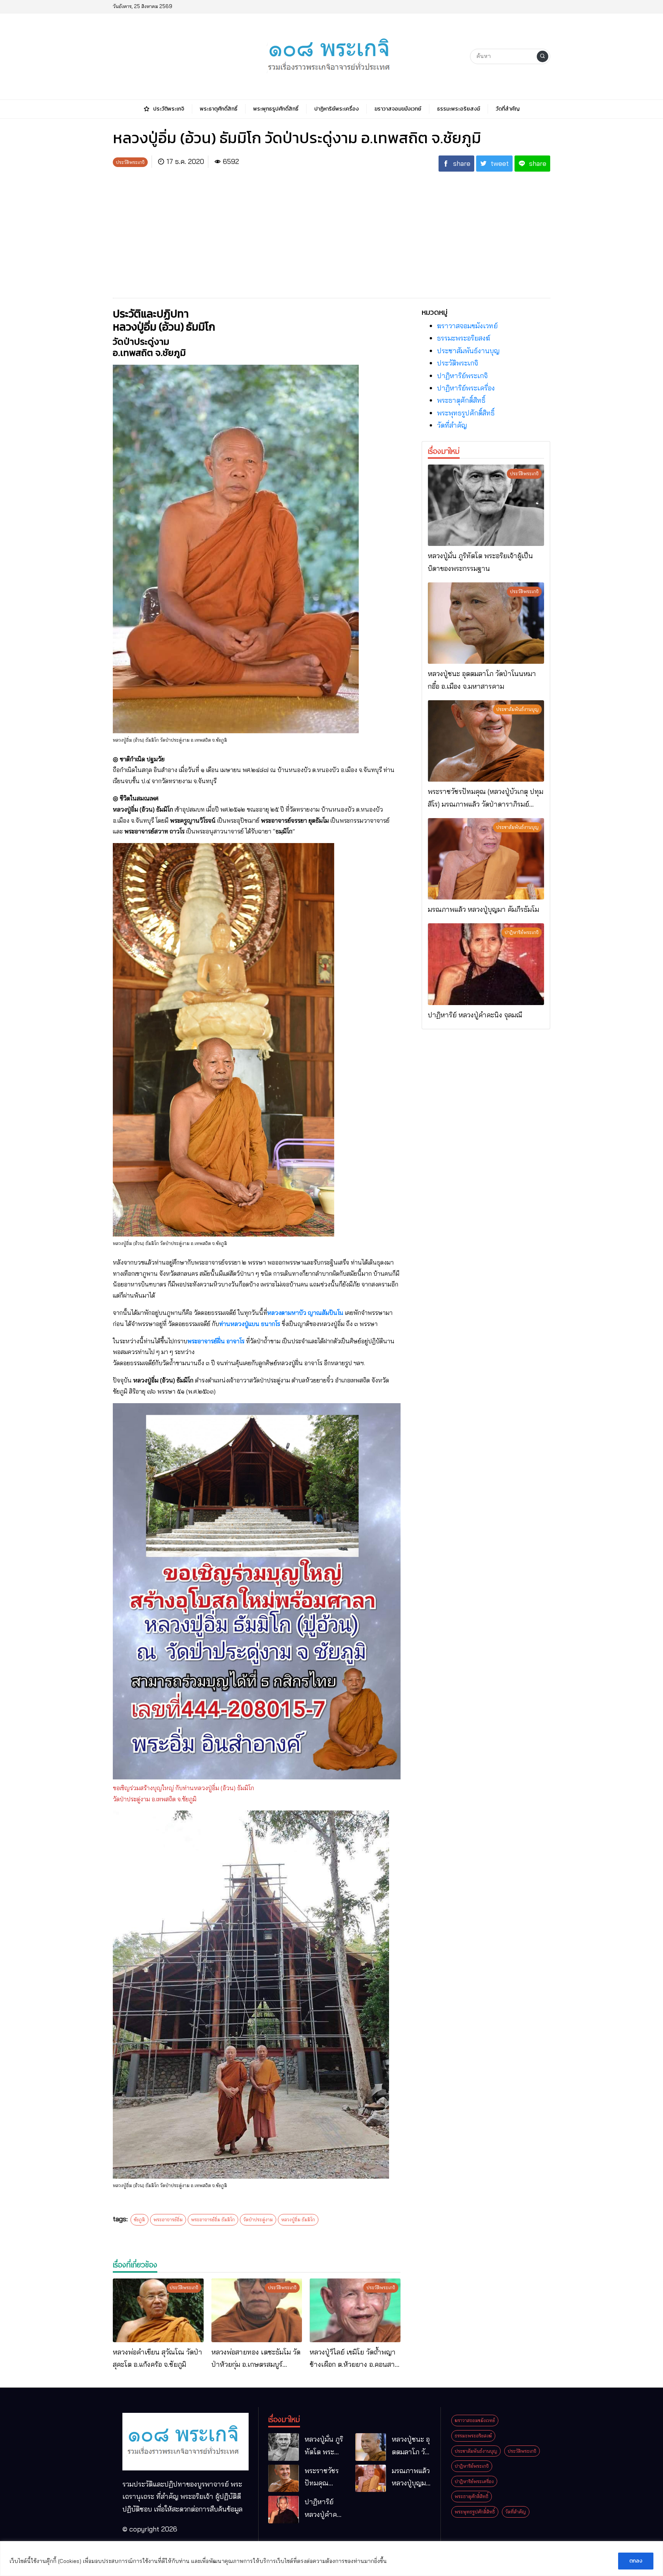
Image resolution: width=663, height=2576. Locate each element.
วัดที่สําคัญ (452, 425)
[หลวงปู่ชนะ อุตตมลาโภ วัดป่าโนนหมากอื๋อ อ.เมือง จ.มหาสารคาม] (486, 623)
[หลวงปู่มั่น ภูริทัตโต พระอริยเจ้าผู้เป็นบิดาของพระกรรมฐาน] (486, 505)
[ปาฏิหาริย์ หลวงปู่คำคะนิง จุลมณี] (486, 964)
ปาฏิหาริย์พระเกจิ (462, 376)
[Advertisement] (331, 231)
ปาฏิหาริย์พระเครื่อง (466, 388)
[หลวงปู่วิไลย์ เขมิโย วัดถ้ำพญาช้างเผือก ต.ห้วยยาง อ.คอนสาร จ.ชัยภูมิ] (355, 2310)
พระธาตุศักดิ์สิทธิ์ (461, 400)
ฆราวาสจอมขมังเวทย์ (467, 326)
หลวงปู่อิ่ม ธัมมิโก (298, 2220)
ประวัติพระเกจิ (458, 363)
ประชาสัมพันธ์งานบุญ (468, 351)
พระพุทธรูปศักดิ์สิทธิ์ (466, 413)
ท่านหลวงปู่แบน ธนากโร (250, 1324)
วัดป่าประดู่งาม (258, 2220)
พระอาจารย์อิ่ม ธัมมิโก (213, 2220)
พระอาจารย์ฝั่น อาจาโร (216, 1341)
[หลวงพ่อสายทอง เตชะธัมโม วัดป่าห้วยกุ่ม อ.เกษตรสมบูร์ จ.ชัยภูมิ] (257, 2310)
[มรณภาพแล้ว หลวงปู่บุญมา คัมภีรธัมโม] (486, 859)
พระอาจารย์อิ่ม (168, 2220)
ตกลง (636, 2561)
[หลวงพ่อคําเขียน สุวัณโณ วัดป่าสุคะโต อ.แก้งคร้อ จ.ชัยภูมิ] (158, 2310)
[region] (331, 2559)
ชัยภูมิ (139, 2220)
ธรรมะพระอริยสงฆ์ (463, 338)
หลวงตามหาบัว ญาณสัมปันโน (305, 1313)
